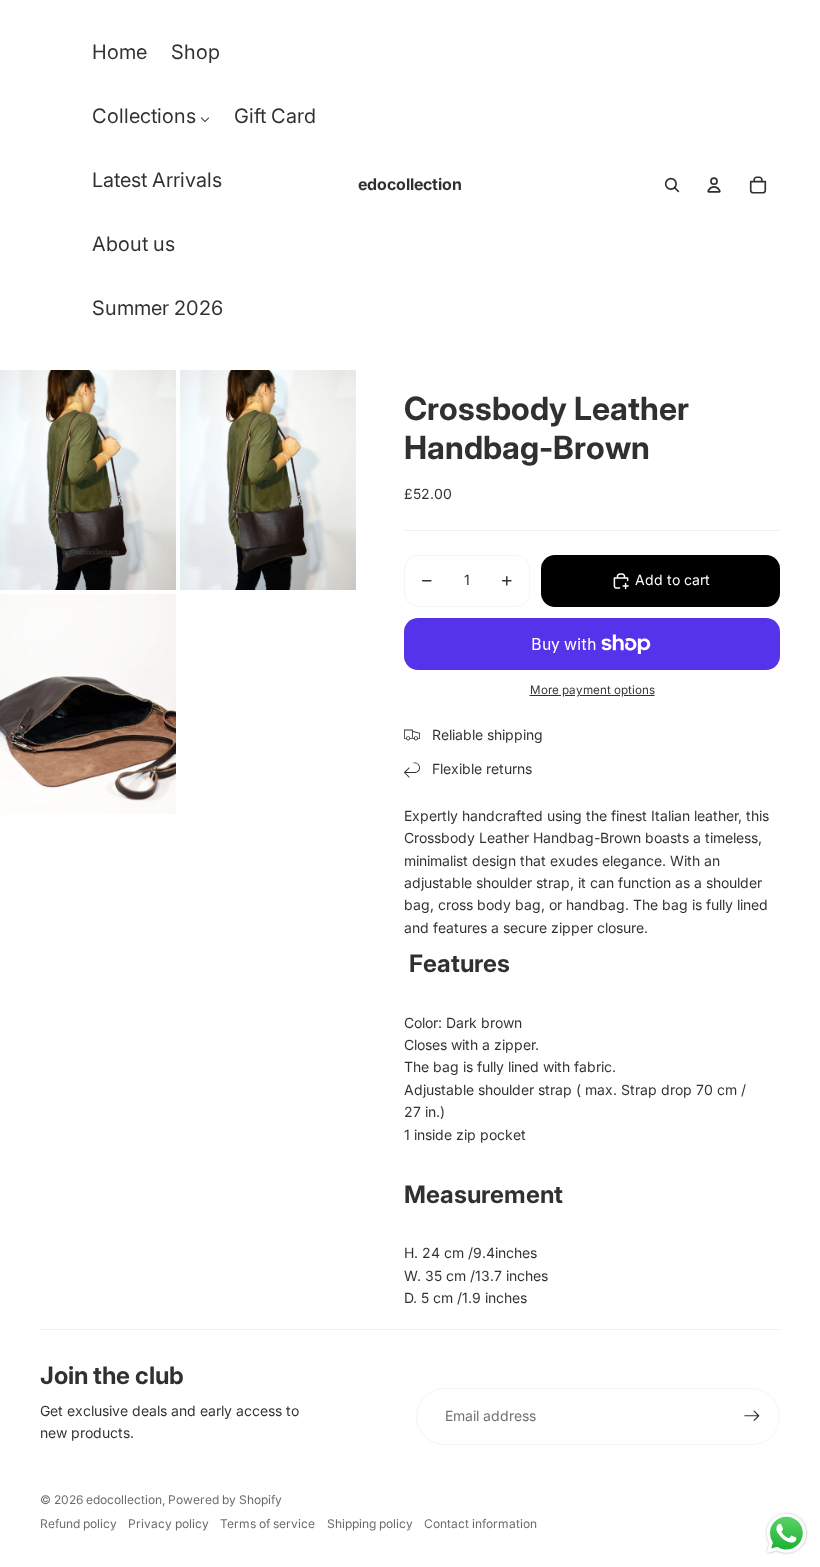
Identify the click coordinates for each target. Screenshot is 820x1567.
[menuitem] (119, 57)
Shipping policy (370, 1523)
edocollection (124, 1499)
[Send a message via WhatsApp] (786, 1533)
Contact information (480, 1523)
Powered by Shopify (225, 1499)
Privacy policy (168, 1523)
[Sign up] (752, 1416)
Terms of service (267, 1523)
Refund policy (78, 1523)
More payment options (592, 690)
